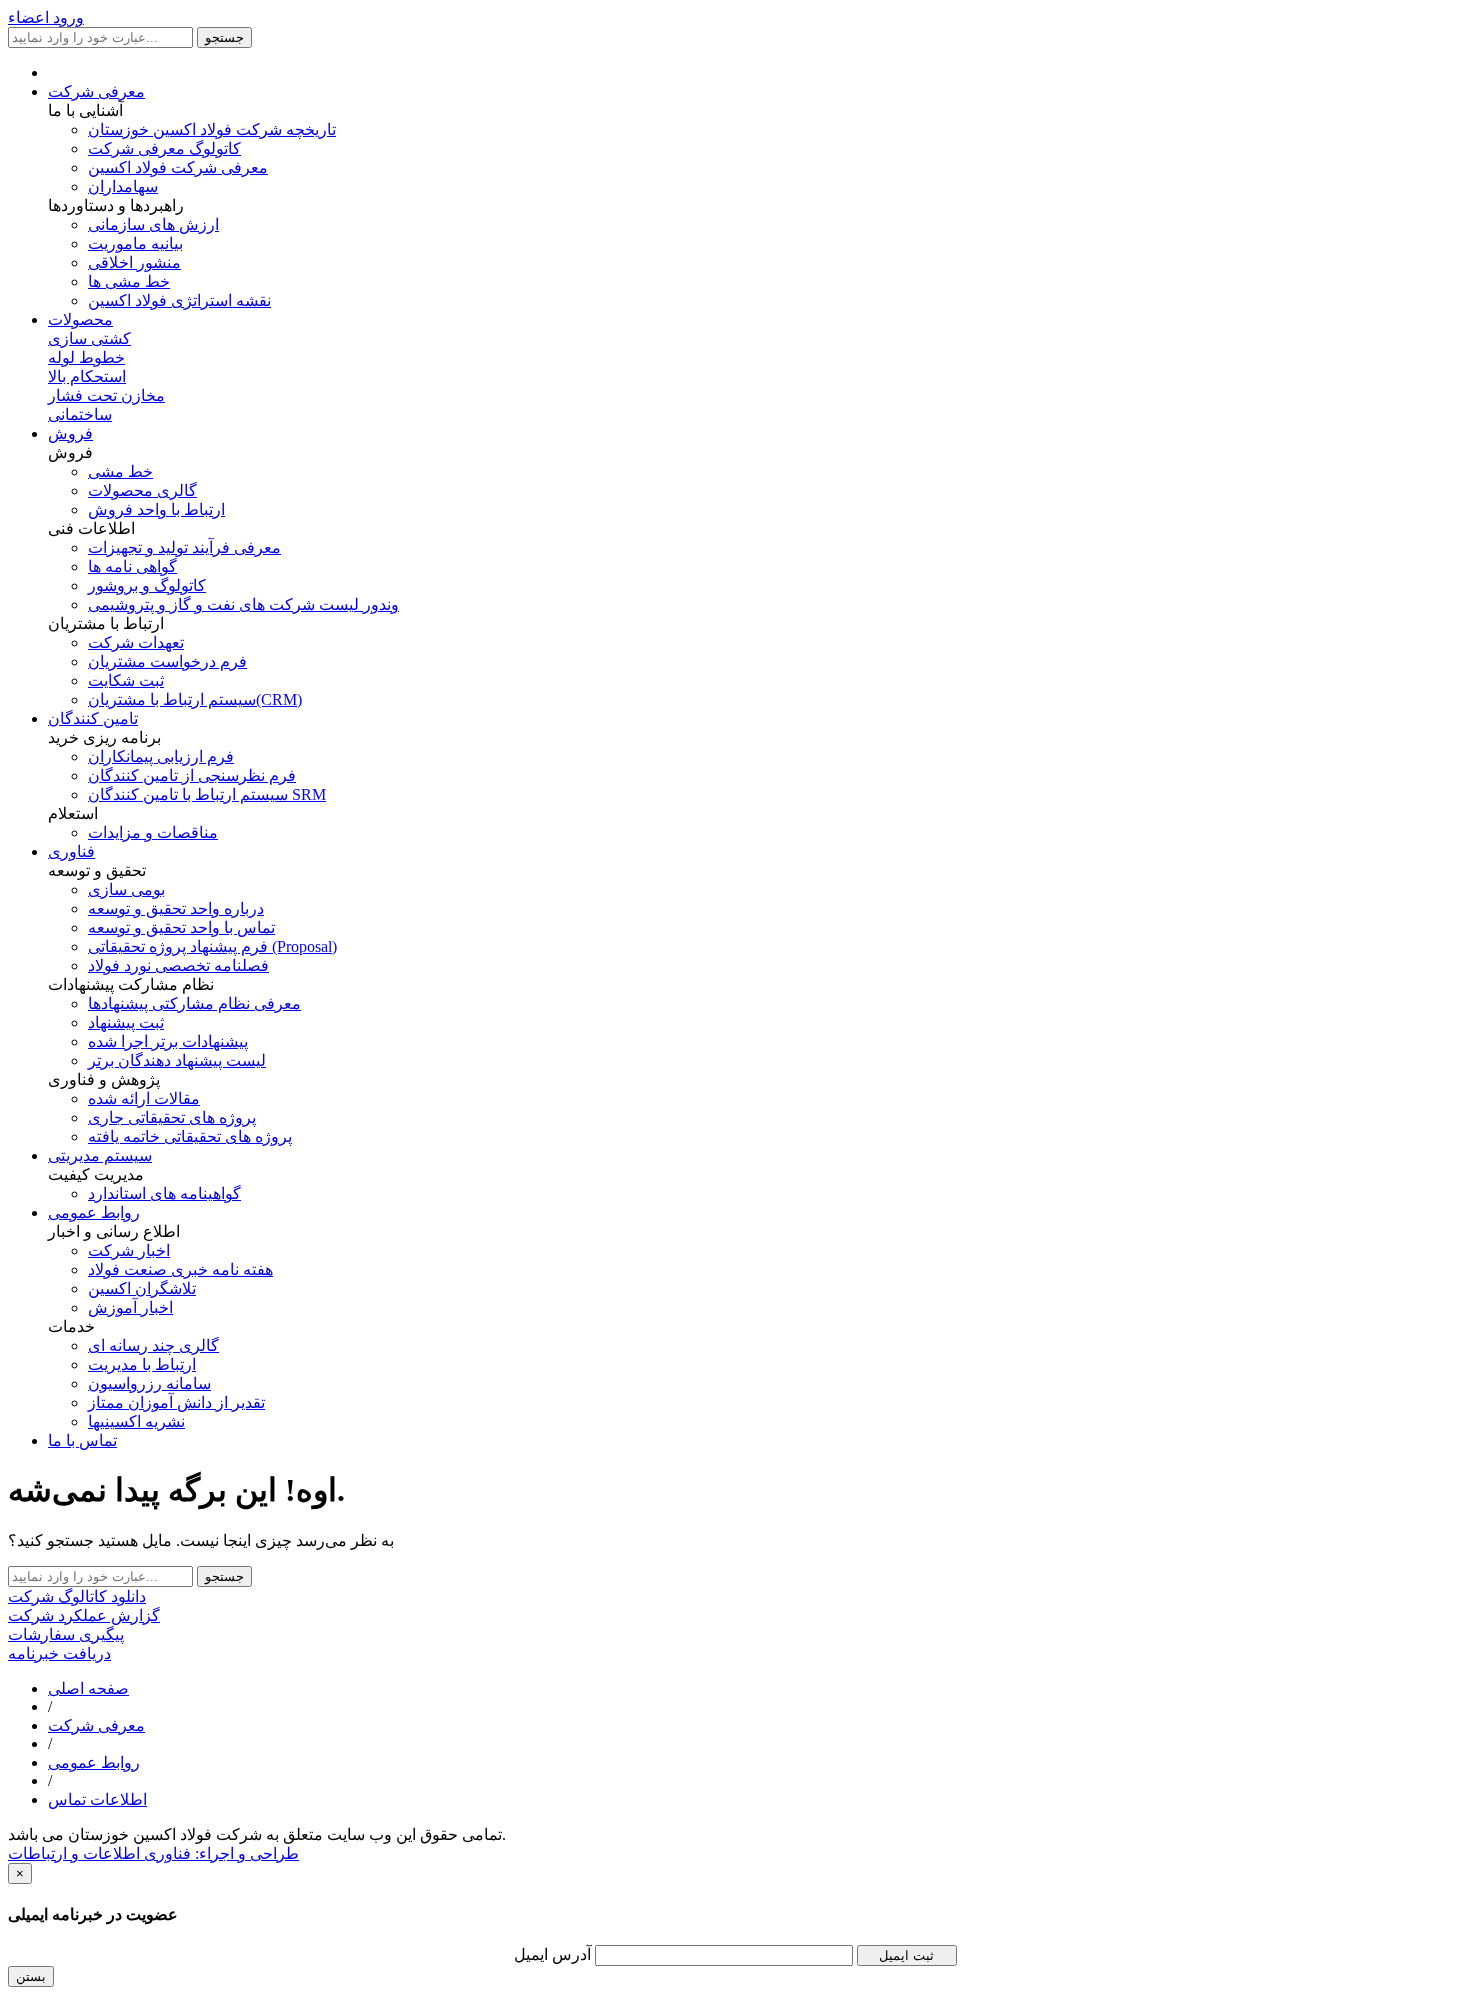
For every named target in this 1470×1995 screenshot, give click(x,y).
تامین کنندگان (93, 718)
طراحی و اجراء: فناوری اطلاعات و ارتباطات (153, 1853)
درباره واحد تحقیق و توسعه (176, 908)
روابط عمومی (94, 1212)
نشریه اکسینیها (136, 1421)
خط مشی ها (129, 281)
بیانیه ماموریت (135, 243)
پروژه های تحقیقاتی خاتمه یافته (190, 1136)
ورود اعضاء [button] (46, 17)
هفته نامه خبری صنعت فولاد (180, 1269)
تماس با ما (82, 1440)
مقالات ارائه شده (144, 1098)
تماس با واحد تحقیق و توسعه (181, 927)
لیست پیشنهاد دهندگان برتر (177, 1060)
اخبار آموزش (130, 1307)
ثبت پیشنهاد (126, 1022)
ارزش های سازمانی (153, 224)
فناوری (71, 851)
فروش (70, 433)
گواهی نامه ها (132, 566)
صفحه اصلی (88, 1688)
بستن (31, 1976)
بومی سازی (126, 889)
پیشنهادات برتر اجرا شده (168, 1041)
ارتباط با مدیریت (142, 1364)
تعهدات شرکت (136, 642)
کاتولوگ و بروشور (147, 585)
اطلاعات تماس (97, 1799)
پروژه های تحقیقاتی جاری (172, 1117)
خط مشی (120, 471)
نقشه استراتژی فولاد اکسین (179, 300)
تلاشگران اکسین (142, 1288)
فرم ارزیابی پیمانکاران (161, 756)
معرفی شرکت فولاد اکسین (178, 167)
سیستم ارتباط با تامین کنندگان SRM (207, 794)
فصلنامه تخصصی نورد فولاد (178, 965)
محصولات (80, 319)
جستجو (224, 37)
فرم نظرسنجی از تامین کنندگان (192, 775)
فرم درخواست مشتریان (167, 661)
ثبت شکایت (126, 680)
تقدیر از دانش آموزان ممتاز (176, 1402)
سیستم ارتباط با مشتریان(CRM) (195, 699)
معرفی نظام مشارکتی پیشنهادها (194, 1003)
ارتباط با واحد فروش (156, 509)
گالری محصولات (142, 490)
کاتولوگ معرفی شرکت (164, 148)
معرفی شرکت (96, 91)
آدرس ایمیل (554, 1954)
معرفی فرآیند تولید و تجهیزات (184, 547)
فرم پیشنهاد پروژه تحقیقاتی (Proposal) (212, 946)
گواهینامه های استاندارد (164, 1193)
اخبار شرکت (129, 1250)
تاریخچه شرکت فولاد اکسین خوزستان (212, 129)
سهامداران (123, 186)
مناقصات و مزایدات (153, 832)
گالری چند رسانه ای (153, 1345)
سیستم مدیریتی (100, 1155)
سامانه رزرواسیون (149, 1383)
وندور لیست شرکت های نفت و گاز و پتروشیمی (243, 604)
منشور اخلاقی (134, 262)
